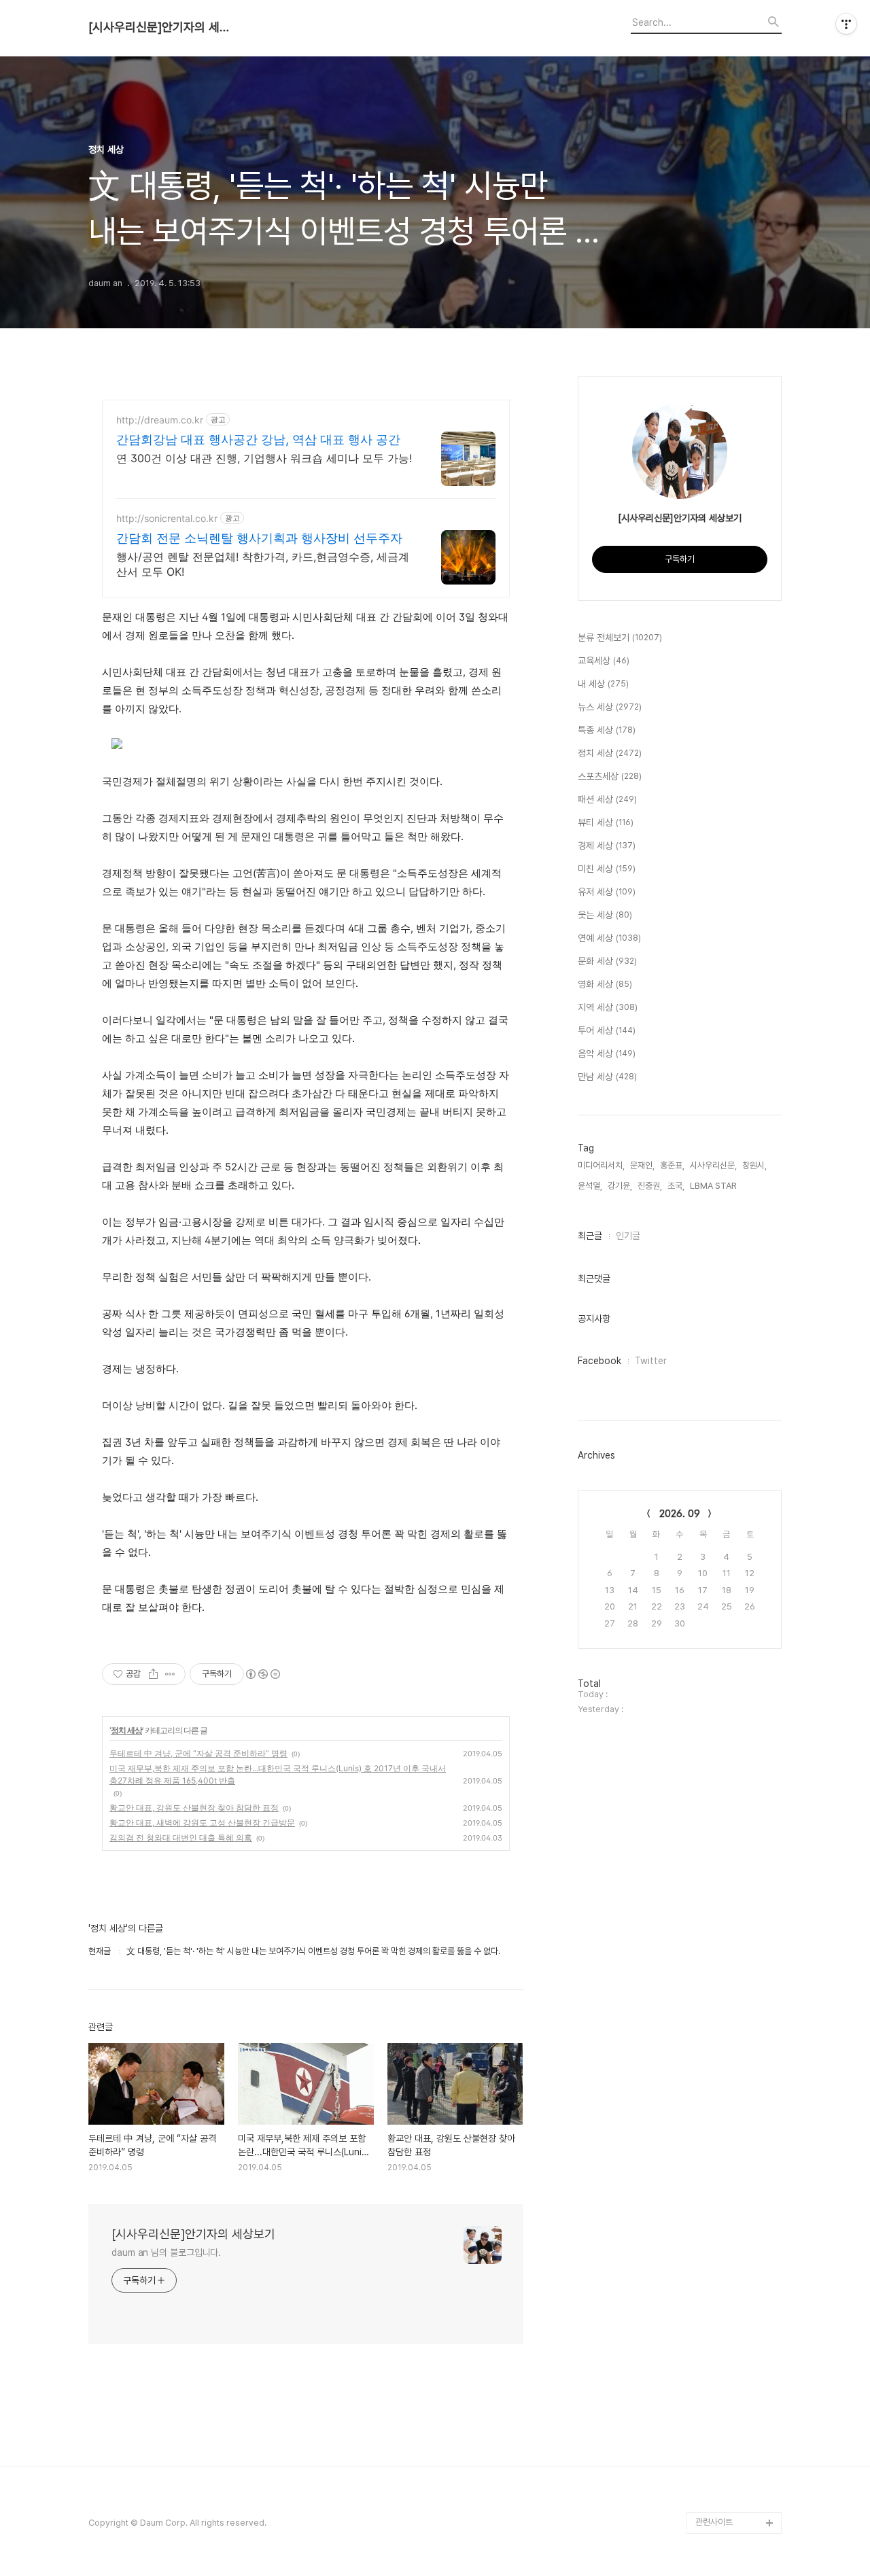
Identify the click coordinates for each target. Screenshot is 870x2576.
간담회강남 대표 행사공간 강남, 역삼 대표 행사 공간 (258, 439)
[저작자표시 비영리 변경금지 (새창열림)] (262, 1674)
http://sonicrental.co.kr (167, 518)
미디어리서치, (601, 1165)
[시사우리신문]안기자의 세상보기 (163, 27)
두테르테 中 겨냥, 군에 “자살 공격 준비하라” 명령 (198, 1753)
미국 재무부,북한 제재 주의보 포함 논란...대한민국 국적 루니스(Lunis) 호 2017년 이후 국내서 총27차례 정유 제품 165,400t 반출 (278, 1774)
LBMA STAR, (714, 1186)
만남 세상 (607, 1077)
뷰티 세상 (606, 822)
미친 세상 (607, 869)
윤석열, (590, 1186)
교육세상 (604, 661)
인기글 (628, 1236)
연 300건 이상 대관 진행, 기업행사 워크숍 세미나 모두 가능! (264, 458)
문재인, (642, 1165)
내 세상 (603, 684)
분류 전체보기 (620, 638)
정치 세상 (126, 1730)
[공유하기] (153, 1674)
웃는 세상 (605, 915)
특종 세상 (607, 730)
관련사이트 (714, 2522)
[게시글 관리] (170, 1674)
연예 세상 (609, 938)
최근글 (590, 1236)
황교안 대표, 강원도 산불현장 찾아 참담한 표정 (194, 1808)
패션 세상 (607, 799)
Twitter (651, 1361)
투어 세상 (607, 1030)
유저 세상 (607, 892)
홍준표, (672, 1165)
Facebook (599, 1361)
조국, (676, 1186)
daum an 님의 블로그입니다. (166, 2252)
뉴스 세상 (610, 707)
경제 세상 (607, 846)
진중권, (650, 1186)
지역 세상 (608, 1007)
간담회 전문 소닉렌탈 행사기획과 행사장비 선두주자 (259, 538)
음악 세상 (607, 1054)
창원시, (754, 1165)
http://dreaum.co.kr (160, 420)
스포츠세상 (610, 776)
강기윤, (620, 1186)
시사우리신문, (713, 1165)
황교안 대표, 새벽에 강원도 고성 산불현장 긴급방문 (202, 1823)
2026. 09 (680, 1514)
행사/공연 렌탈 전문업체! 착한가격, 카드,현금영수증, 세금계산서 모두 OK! (263, 564)
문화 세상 (607, 961)
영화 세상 (605, 984)
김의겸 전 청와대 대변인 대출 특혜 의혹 (181, 1838)
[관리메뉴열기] (846, 24)
